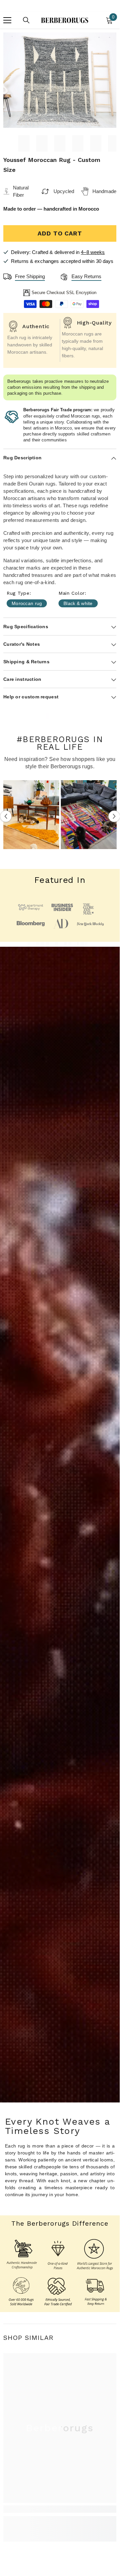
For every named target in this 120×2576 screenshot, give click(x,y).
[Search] (26, 20)
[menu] (7, 20)
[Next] (114, 816)
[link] (60, 2509)
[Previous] (6, 816)
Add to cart (60, 233)
